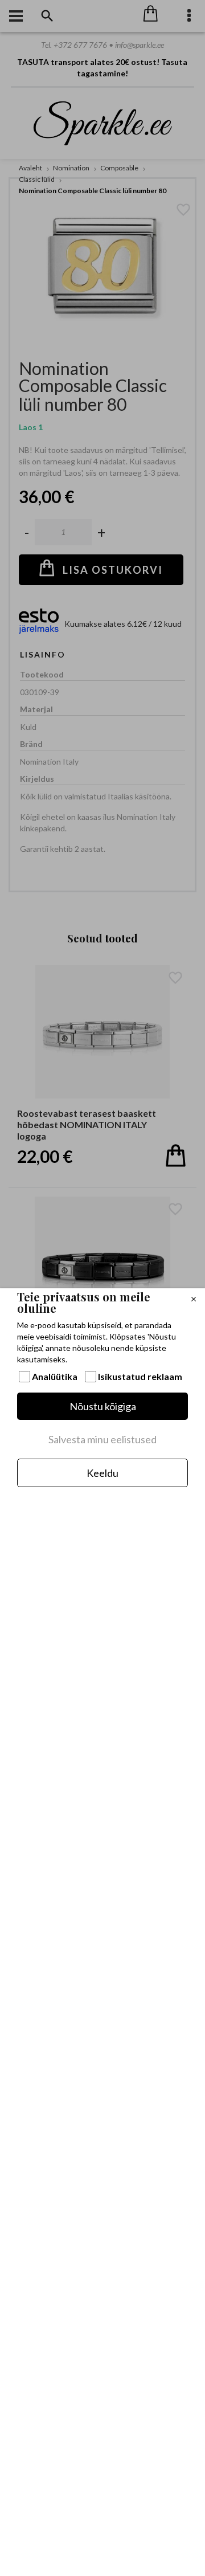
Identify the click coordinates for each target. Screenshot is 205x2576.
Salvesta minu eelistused (102, 1439)
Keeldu (102, 1473)
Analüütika (55, 1376)
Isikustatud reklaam (140, 1376)
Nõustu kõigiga (103, 1406)
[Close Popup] (194, 1300)
